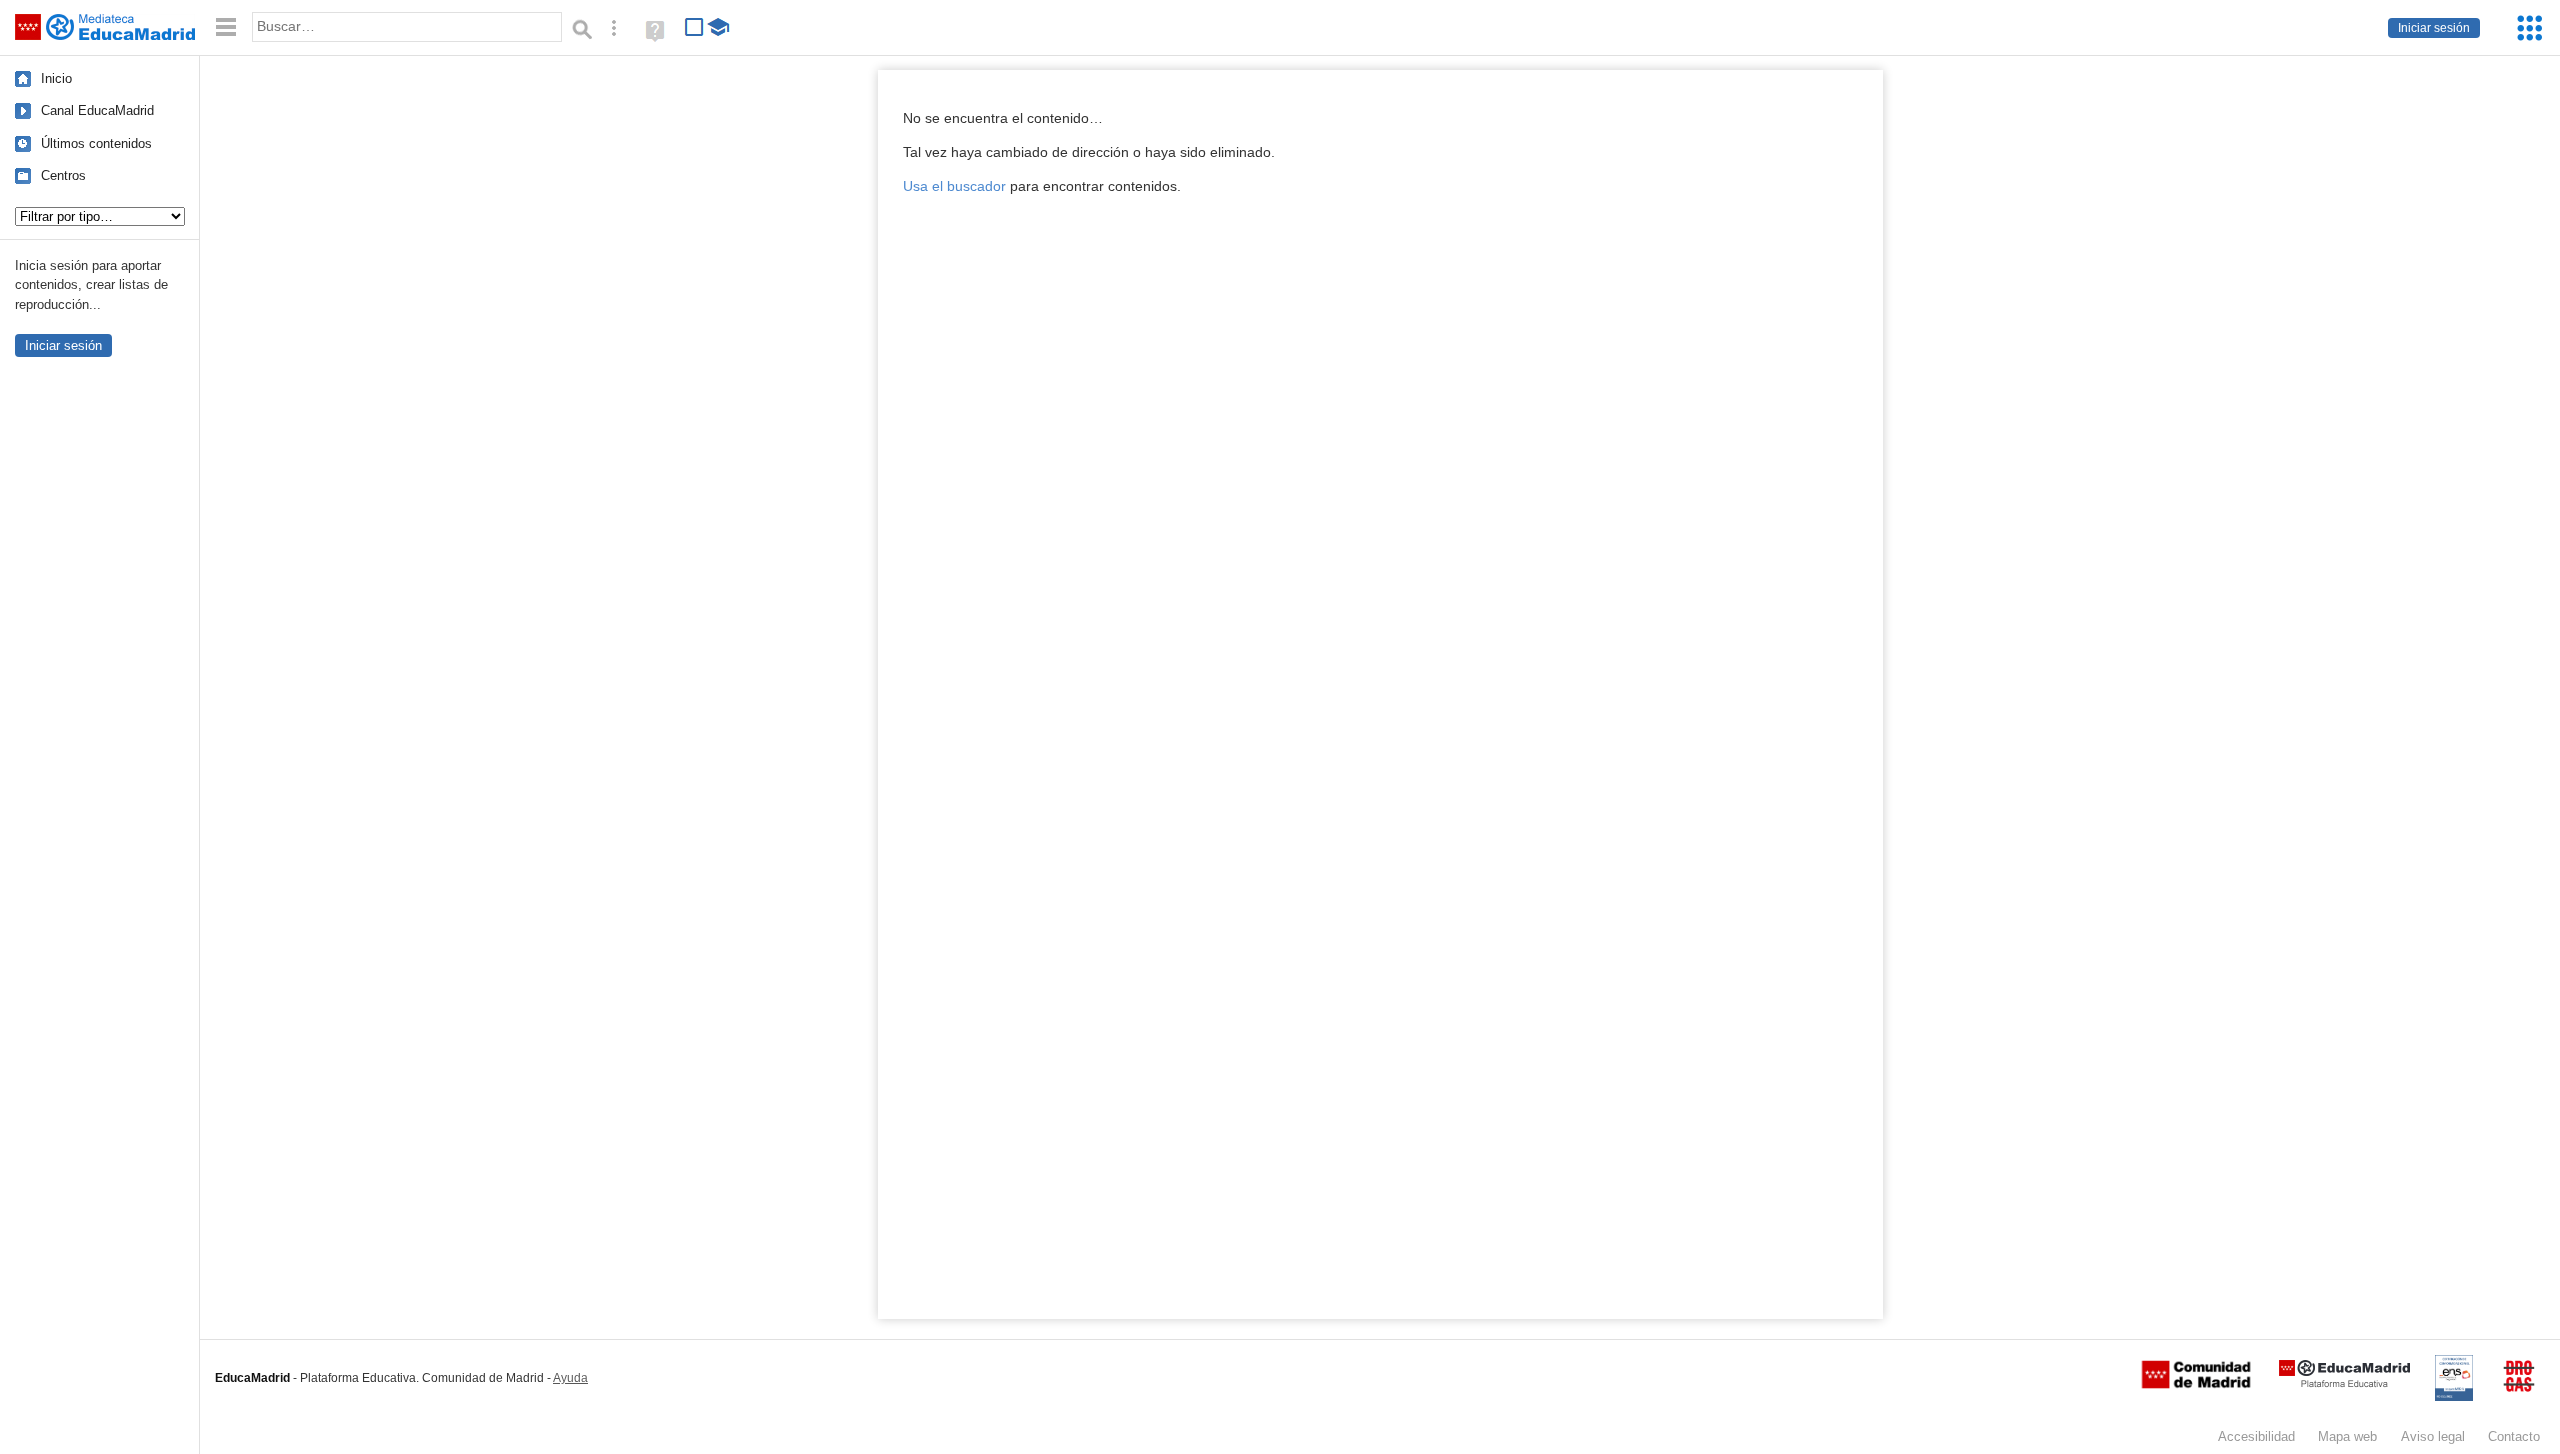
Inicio (56, 78)
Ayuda (570, 1378)
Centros (63, 175)
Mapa (2347, 1436)
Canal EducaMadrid (97, 110)
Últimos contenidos (96, 143)
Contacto (2514, 1436)
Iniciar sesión (2434, 28)
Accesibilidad (2256, 1436)
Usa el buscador (954, 186)
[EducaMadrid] (2344, 1383)
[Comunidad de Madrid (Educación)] (2196, 1384)
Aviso (2433, 1436)
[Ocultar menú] (226, 27)
